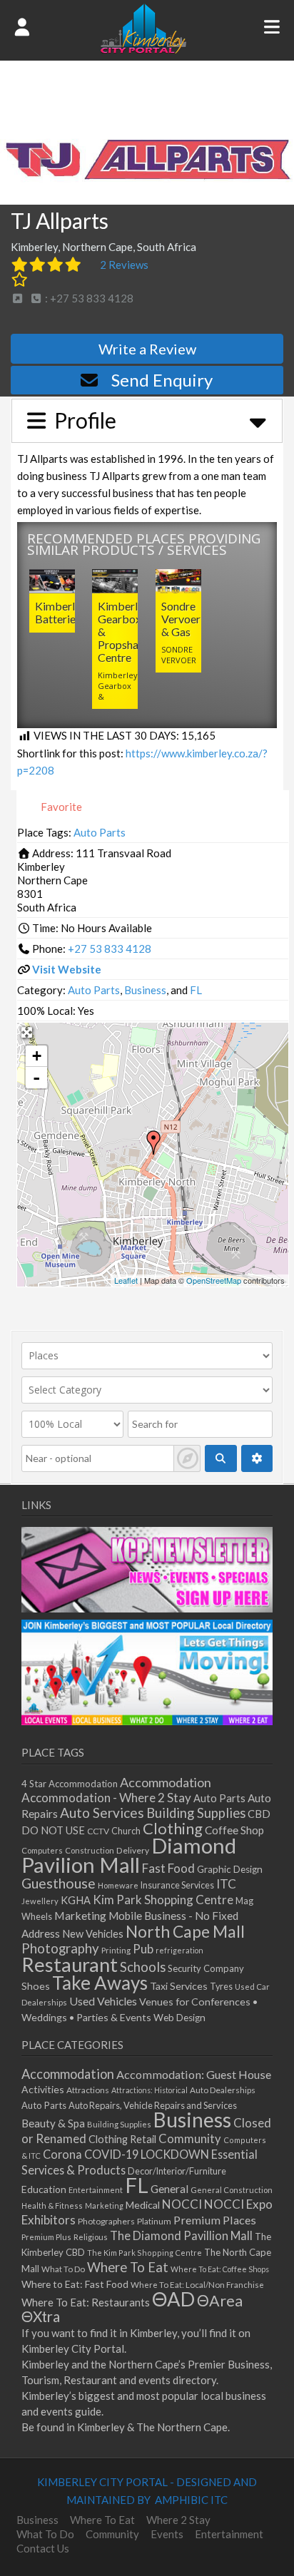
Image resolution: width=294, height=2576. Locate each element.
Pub (143, 1949)
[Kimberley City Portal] (143, 49)
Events (167, 2534)
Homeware (118, 1885)
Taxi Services (179, 1986)
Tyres (221, 1987)
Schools (143, 1967)
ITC (226, 1884)
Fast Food (168, 1868)
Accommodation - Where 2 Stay (106, 1798)
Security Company (206, 1968)
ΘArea (220, 2301)
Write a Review (147, 349)
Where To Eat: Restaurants (86, 2302)
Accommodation (166, 1782)
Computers (42, 1850)
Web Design (179, 2018)
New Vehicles (93, 1934)
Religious (91, 2237)
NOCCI (182, 2204)
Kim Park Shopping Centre (163, 1900)
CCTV (98, 1831)
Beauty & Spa (53, 2123)
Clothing (173, 1828)
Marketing (80, 1915)
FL (196, 990)
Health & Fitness (52, 2206)
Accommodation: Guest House (194, 2074)
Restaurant (70, 1964)
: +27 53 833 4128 (88, 298)
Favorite (60, 807)
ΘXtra (41, 2316)
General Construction (232, 2190)
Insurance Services (177, 1885)
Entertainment (96, 2190)
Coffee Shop (234, 1830)
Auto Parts (100, 832)
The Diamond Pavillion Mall (181, 2235)
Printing (116, 1950)
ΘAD (173, 2299)
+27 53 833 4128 (110, 949)
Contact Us (43, 2548)
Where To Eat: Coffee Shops (220, 2269)
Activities (43, 2089)
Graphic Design (230, 1869)
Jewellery (40, 1901)
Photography (60, 1948)
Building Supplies (196, 1813)
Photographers (106, 2221)
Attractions (88, 2090)
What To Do (63, 2269)
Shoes (36, 1986)
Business (145, 990)
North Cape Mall (185, 1931)
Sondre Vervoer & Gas (181, 619)
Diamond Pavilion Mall (129, 1855)
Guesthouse (59, 1883)
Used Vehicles (103, 2001)
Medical (143, 2205)
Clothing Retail (122, 2139)
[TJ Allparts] (153, 1143)
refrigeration (179, 1950)
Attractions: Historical (149, 2090)
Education (44, 2189)
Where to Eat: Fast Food (75, 2284)
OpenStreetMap (214, 1280)
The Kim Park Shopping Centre (145, 2253)
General (169, 2189)
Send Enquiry (162, 380)
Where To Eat (128, 2267)
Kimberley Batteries (61, 612)
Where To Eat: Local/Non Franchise (197, 2285)
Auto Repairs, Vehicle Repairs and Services (153, 2105)
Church (126, 1831)
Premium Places (215, 2220)
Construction (90, 1850)
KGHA (76, 1900)
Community (190, 2139)
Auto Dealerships (223, 2090)
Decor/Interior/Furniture (177, 2171)
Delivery (133, 1850)
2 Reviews (124, 265)
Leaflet (126, 1280)
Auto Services (102, 1813)
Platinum (154, 2221)
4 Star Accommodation (70, 1784)
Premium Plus (46, 2237)
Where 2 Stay (178, 2520)
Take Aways (100, 1983)
